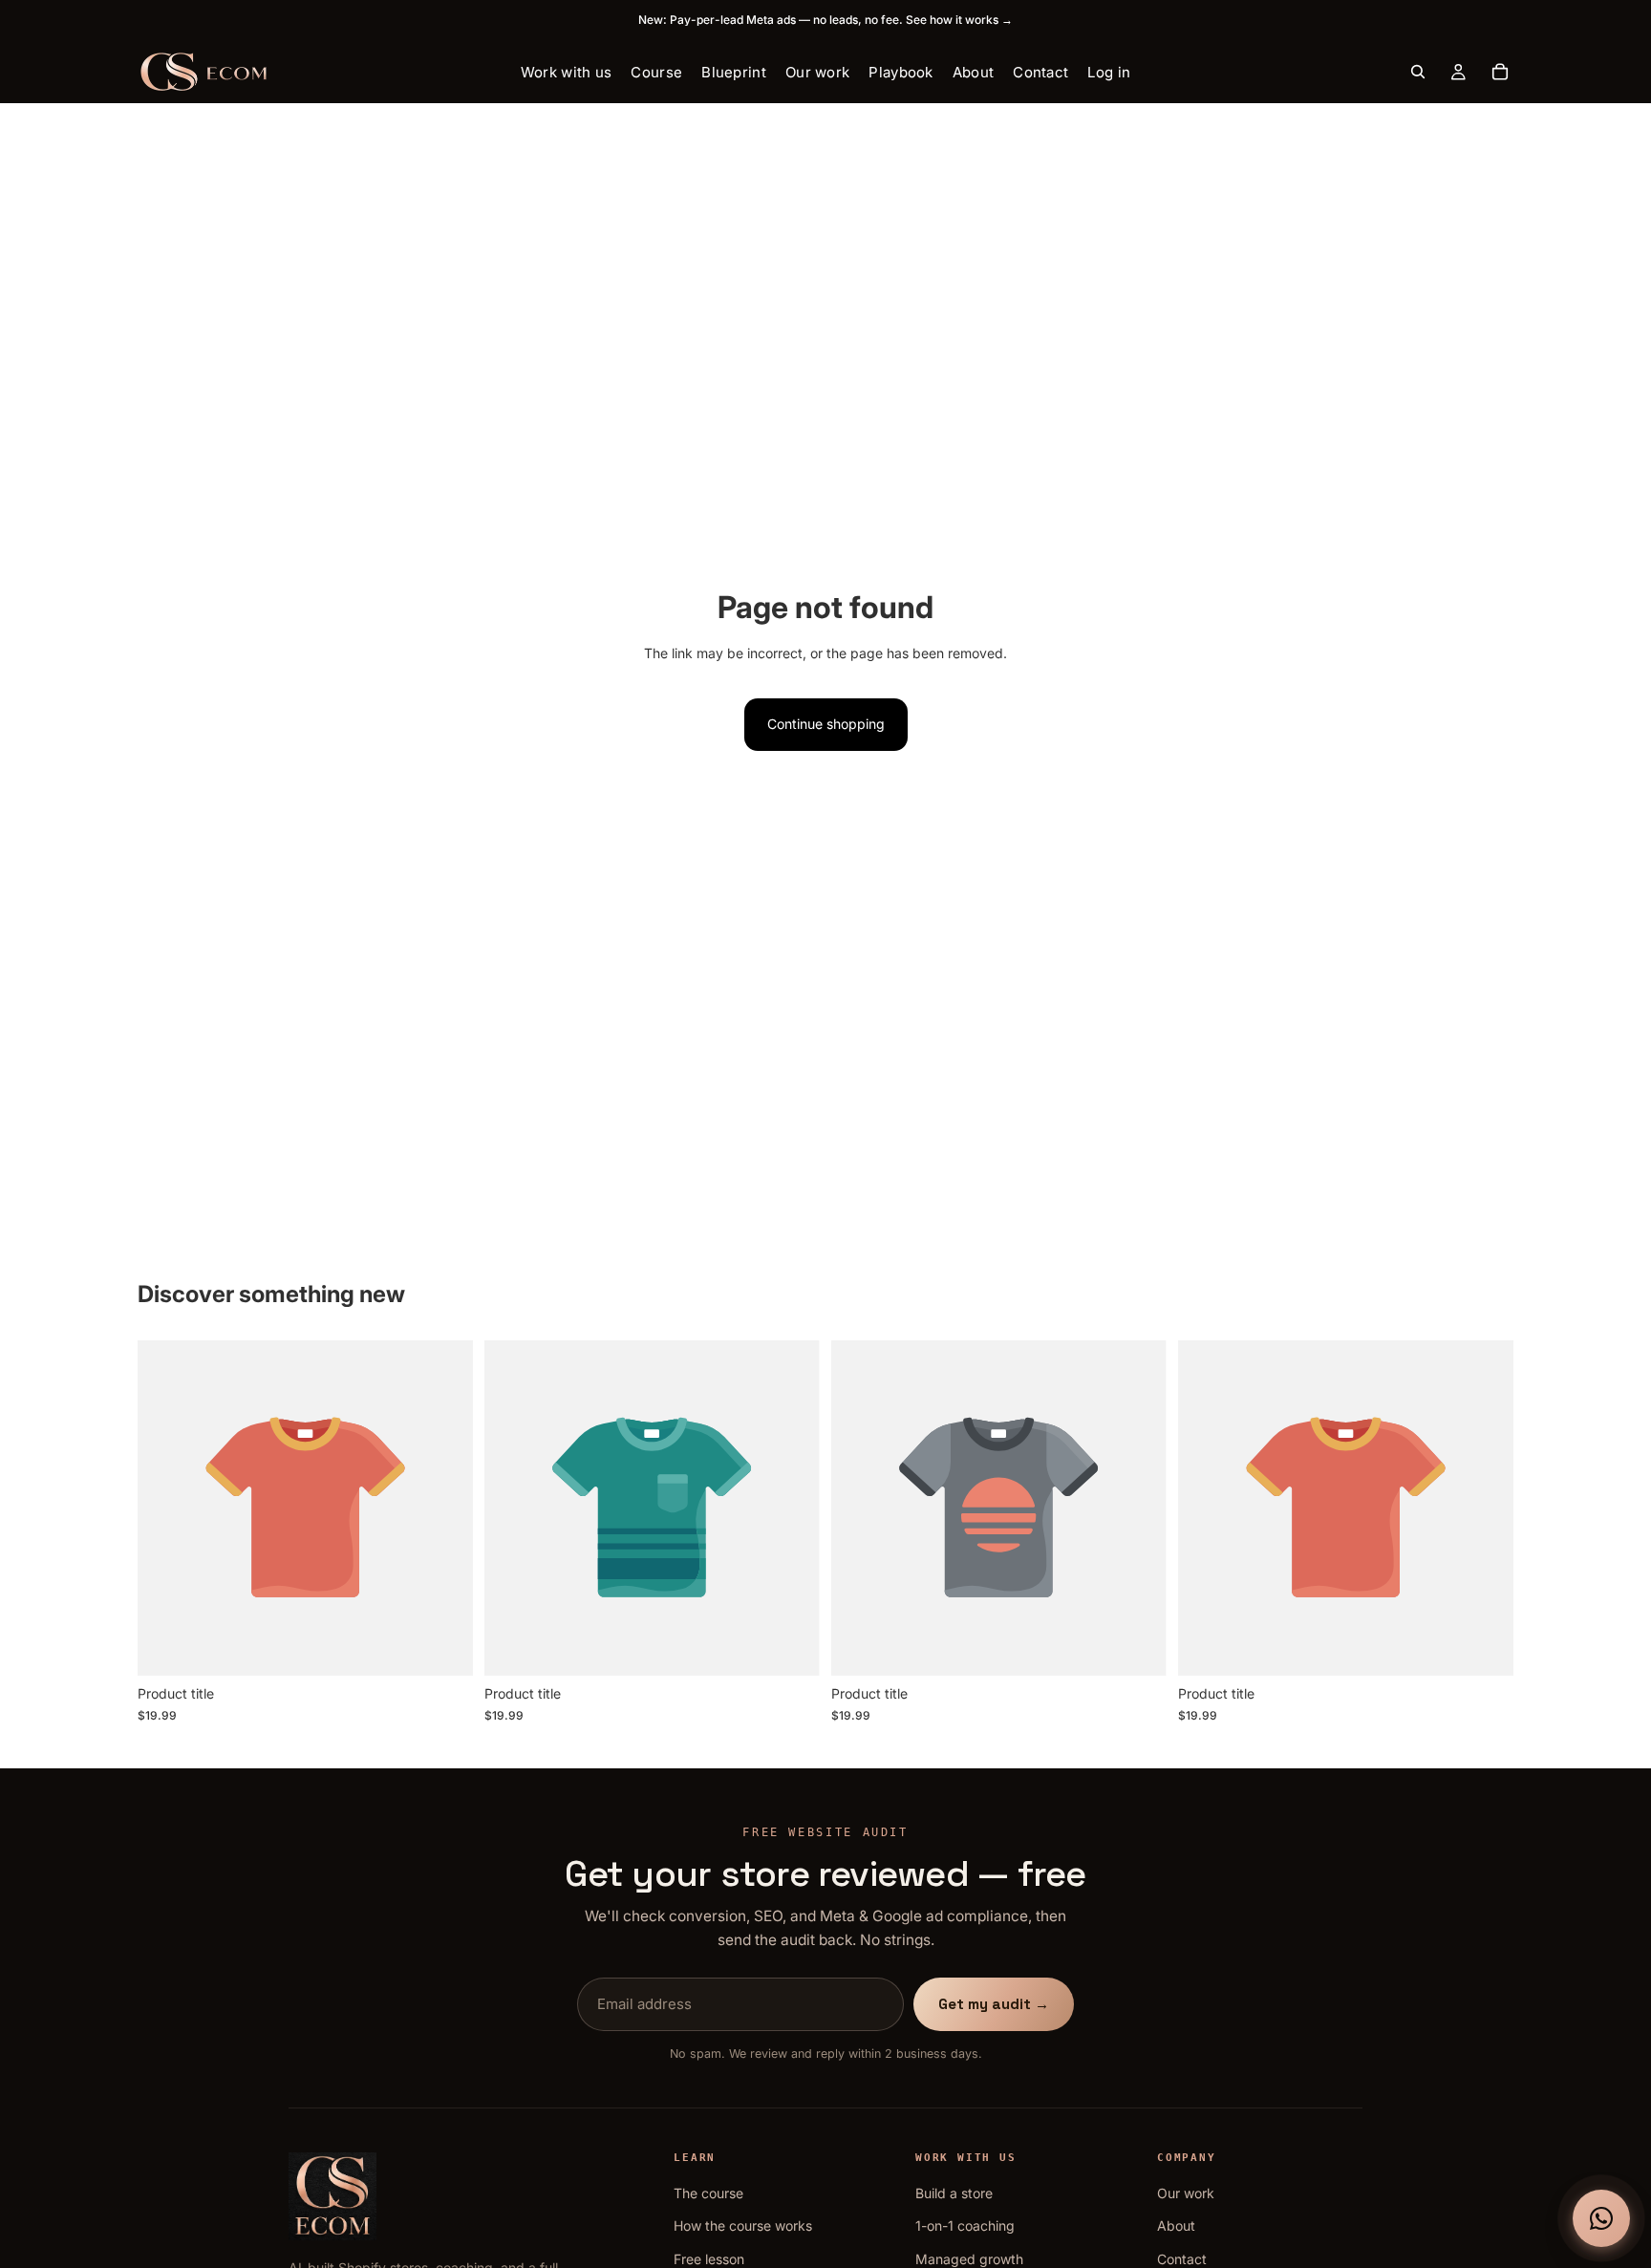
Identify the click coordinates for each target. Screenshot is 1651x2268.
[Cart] (1500, 72)
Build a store (954, 2193)
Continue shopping (826, 724)
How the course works (743, 2225)
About (1176, 2225)
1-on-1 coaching (965, 2225)
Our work (1186, 2193)
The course (708, 2193)
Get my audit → (994, 2004)
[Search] (1418, 72)
